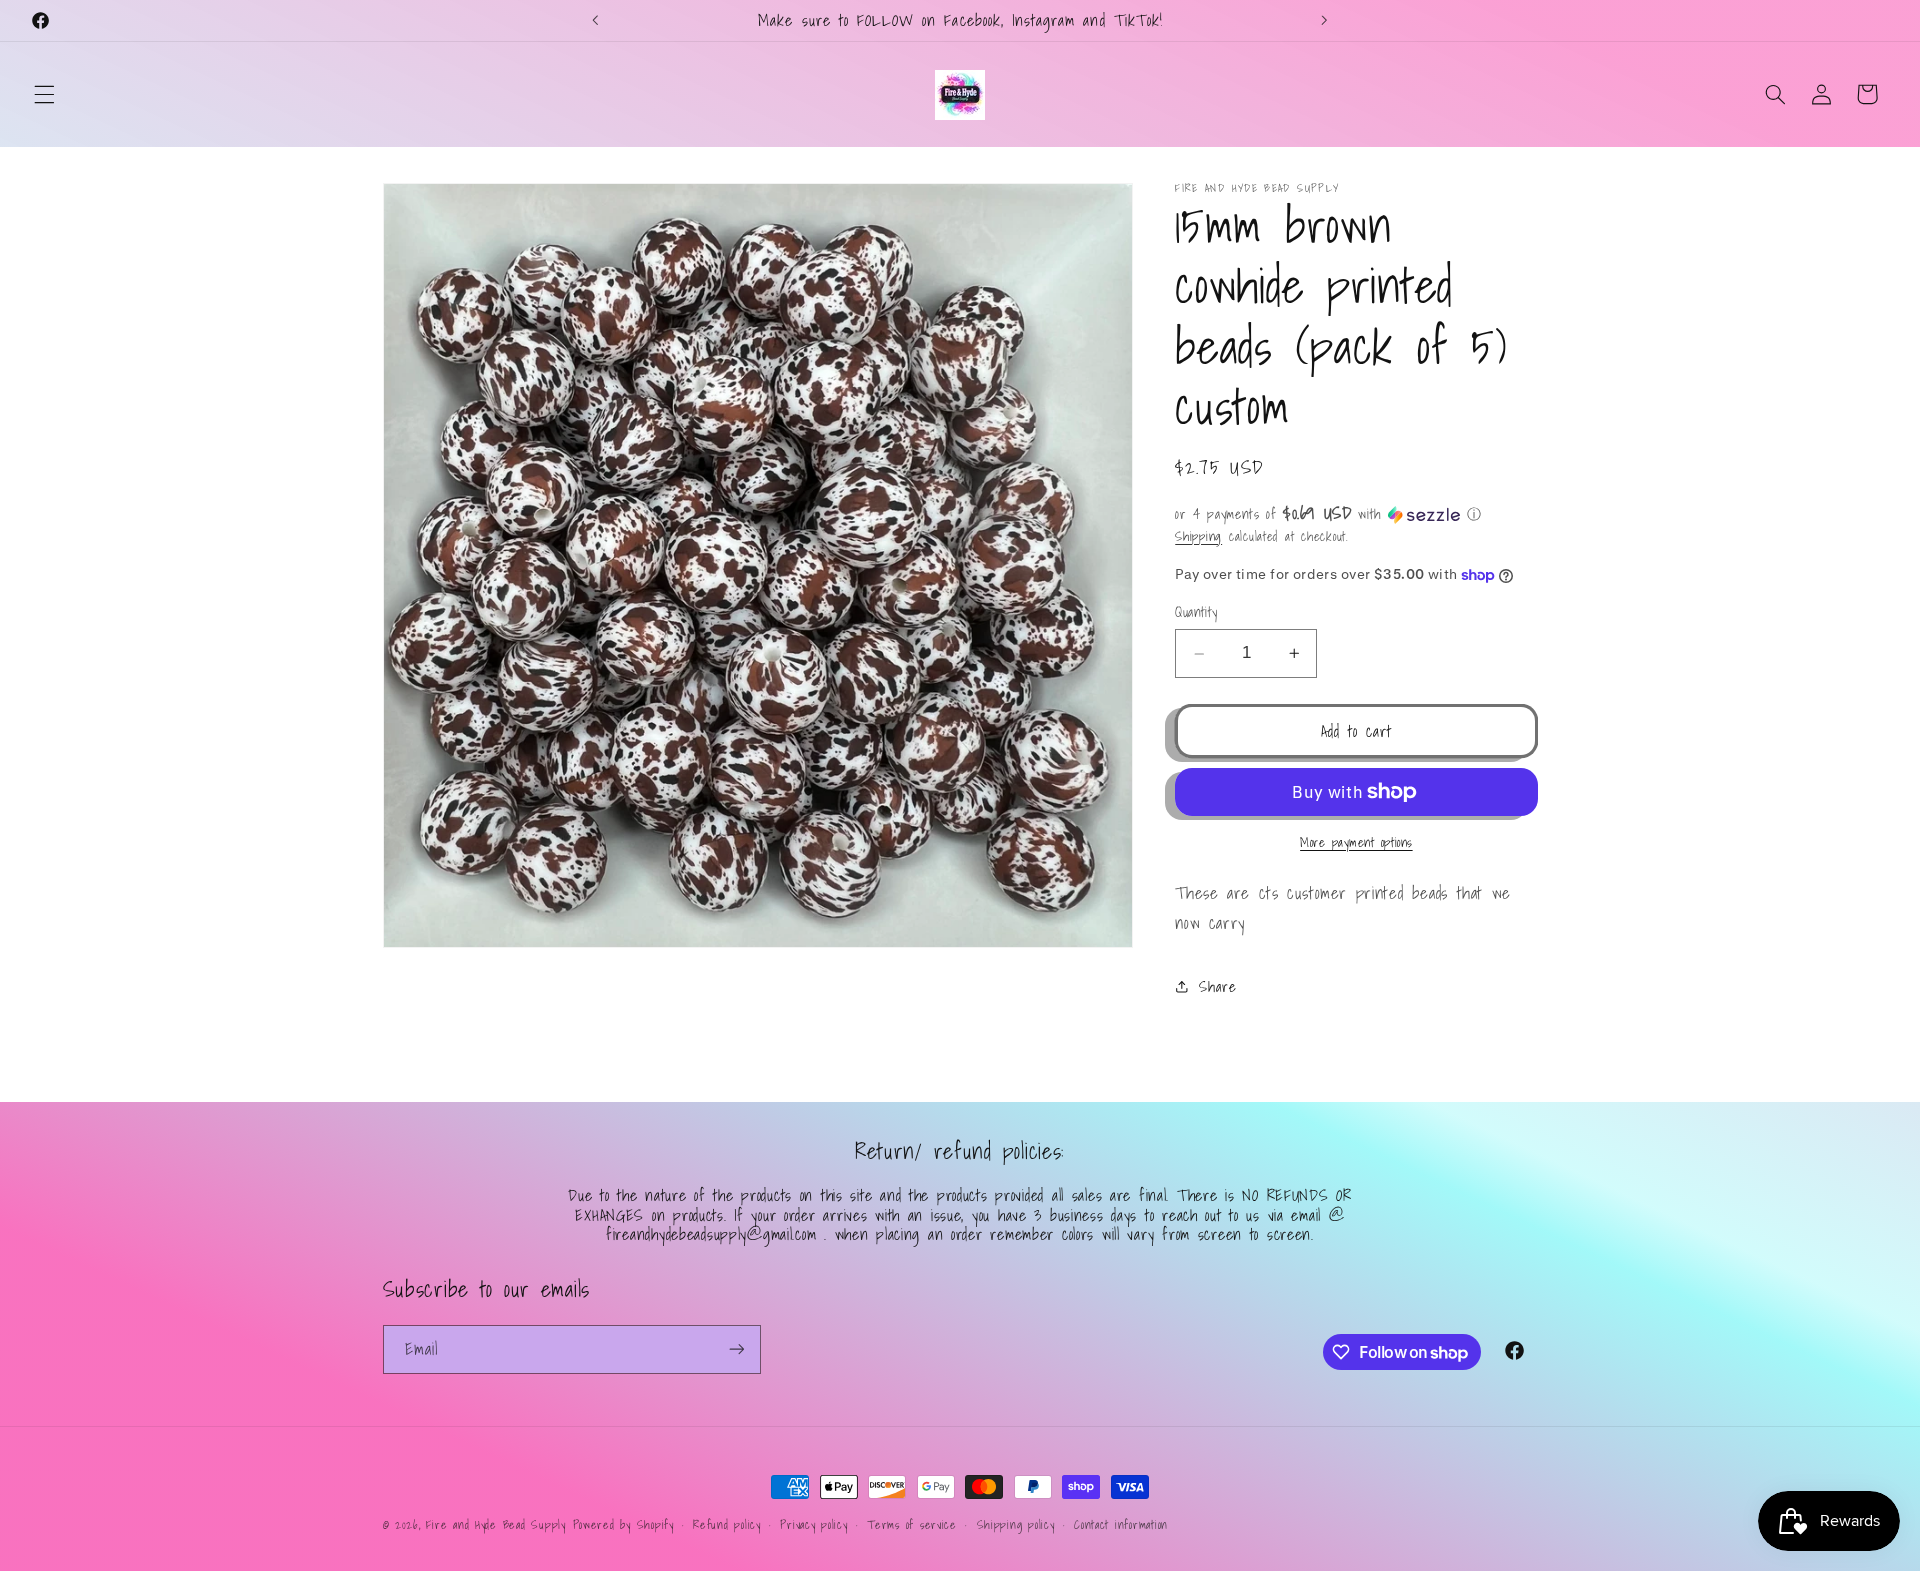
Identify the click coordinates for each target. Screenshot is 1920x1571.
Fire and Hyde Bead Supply (495, 1524)
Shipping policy (1016, 1524)
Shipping (1198, 536)
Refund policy (727, 1524)
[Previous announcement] (596, 20)
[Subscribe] (736, 1349)
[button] (44, 94)
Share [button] (1217, 986)
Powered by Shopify (623, 1524)
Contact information (1121, 1524)
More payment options (1356, 842)
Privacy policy (813, 1524)
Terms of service (912, 1524)
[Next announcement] (1324, 20)
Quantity (1196, 613)
